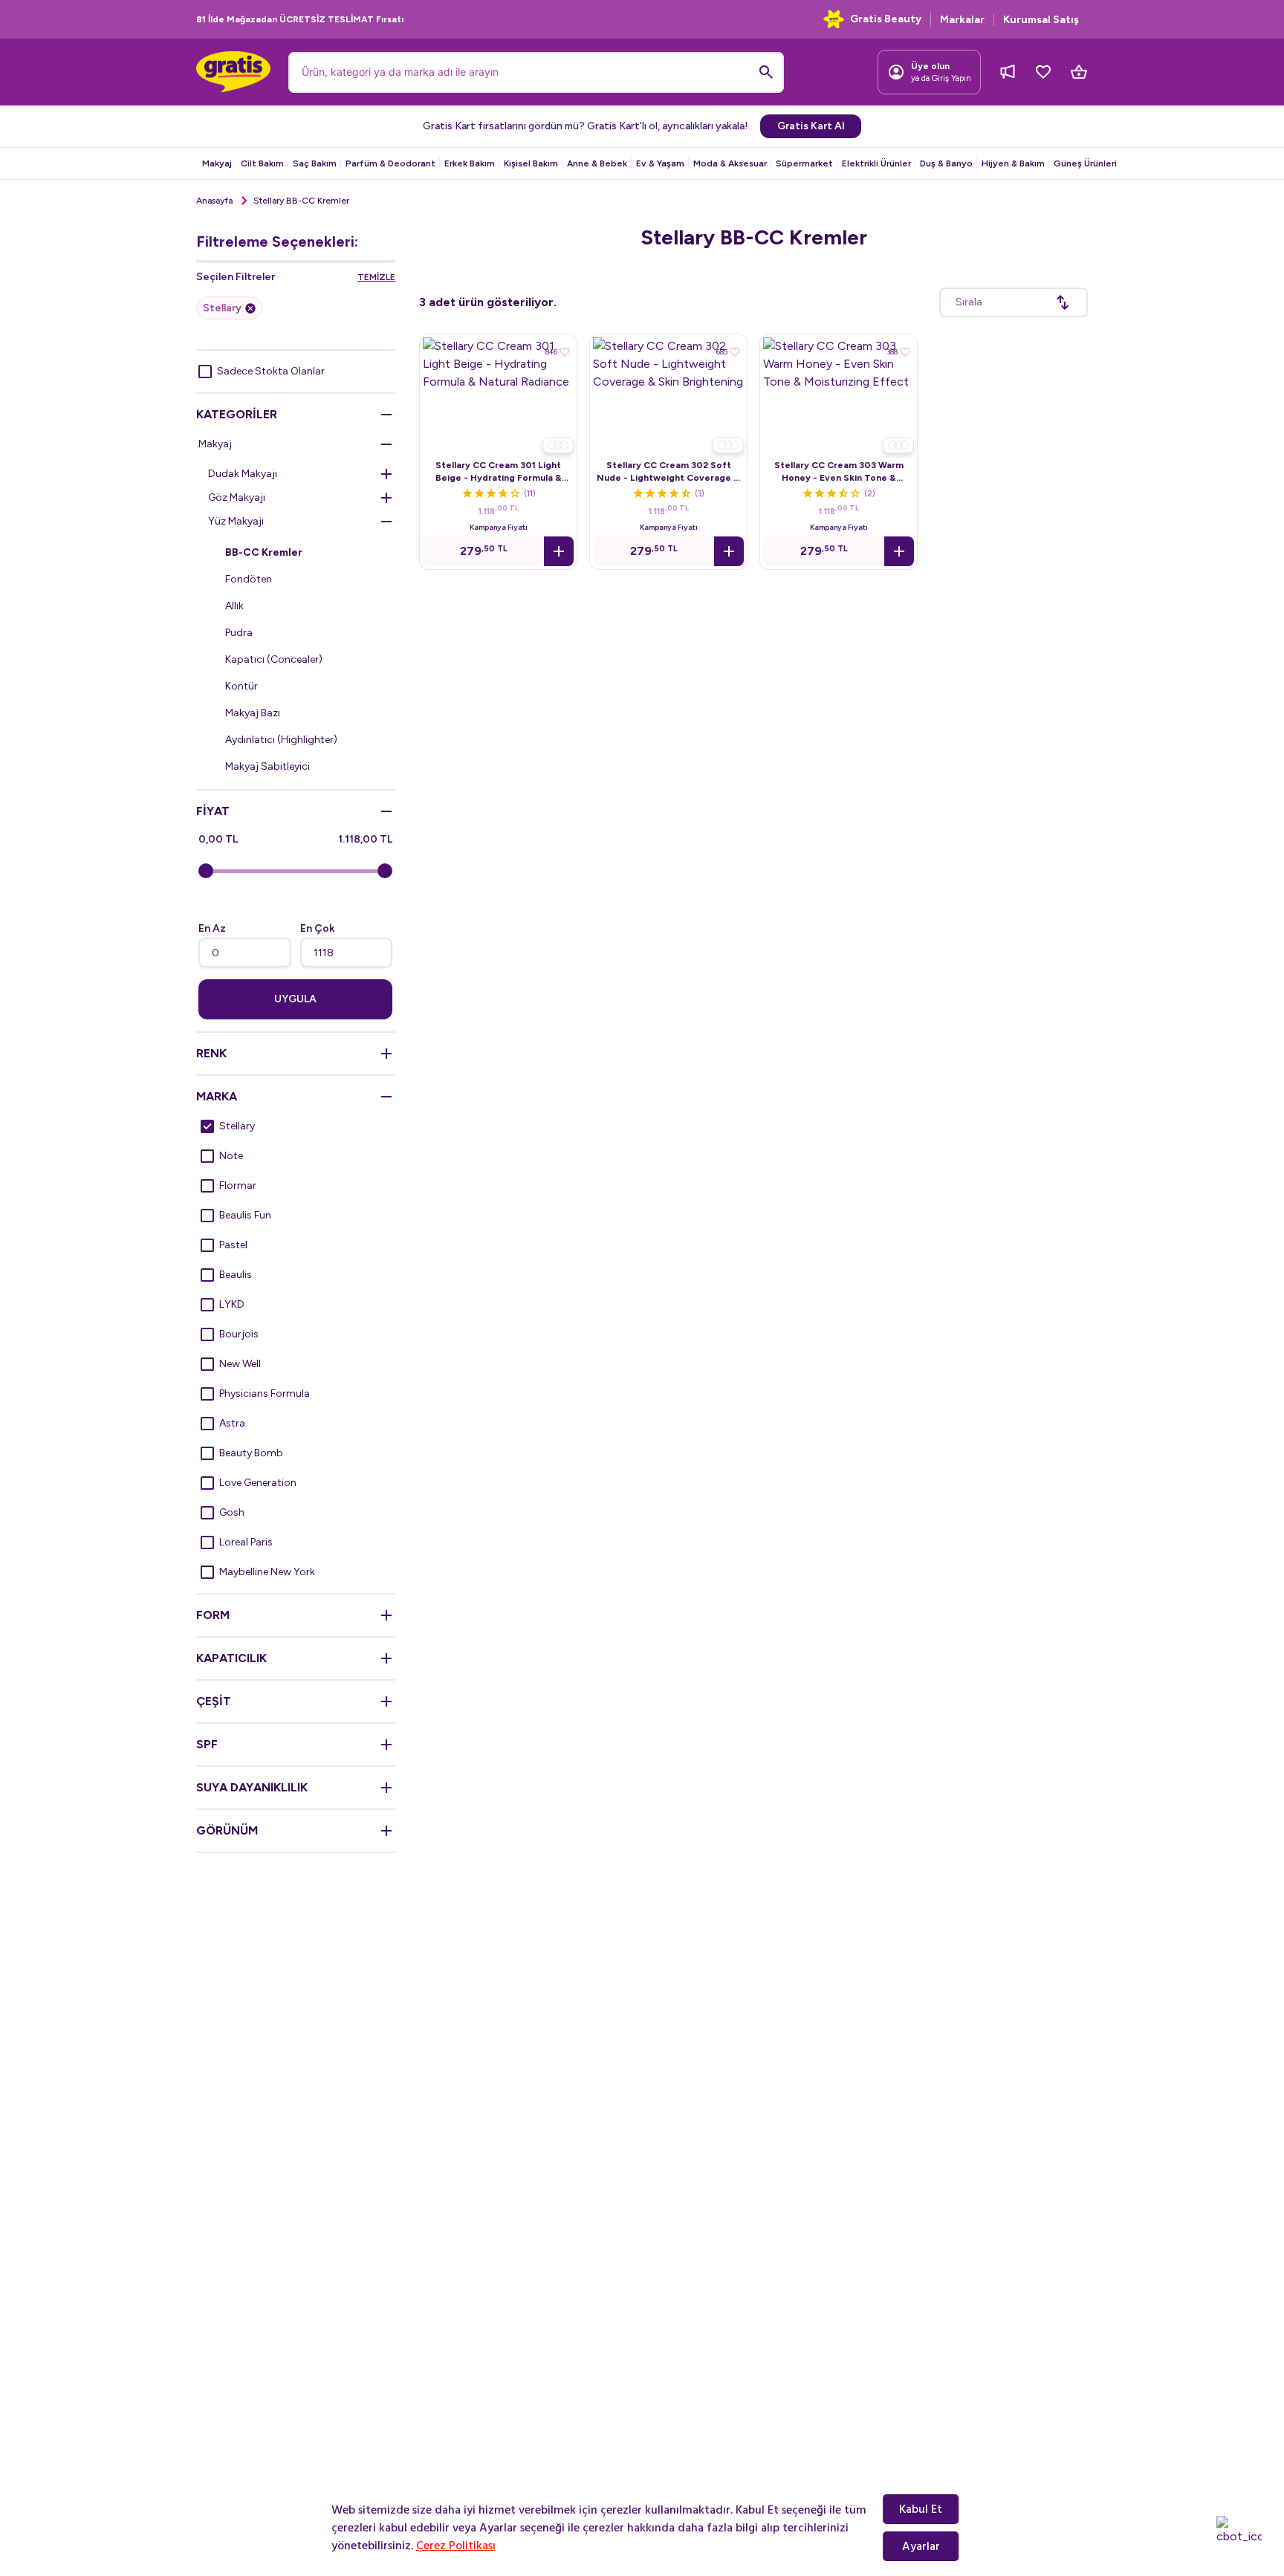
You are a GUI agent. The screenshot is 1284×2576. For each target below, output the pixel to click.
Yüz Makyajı (236, 521)
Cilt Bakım (262, 163)
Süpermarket (804, 163)
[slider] (206, 871)
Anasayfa (214, 201)
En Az (212, 928)
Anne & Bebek (597, 163)
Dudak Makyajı (243, 474)
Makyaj (217, 163)
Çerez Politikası (456, 2546)
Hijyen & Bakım (1013, 163)
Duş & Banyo (946, 163)
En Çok (317, 928)
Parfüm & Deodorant (390, 163)
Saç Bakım (315, 163)
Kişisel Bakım (531, 163)
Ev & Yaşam (660, 163)
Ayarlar (921, 2546)
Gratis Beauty (886, 19)
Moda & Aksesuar (730, 163)
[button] (559, 551)
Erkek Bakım (470, 163)
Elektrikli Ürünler (876, 163)
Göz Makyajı (237, 497)
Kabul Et (921, 2509)
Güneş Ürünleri (1085, 163)
